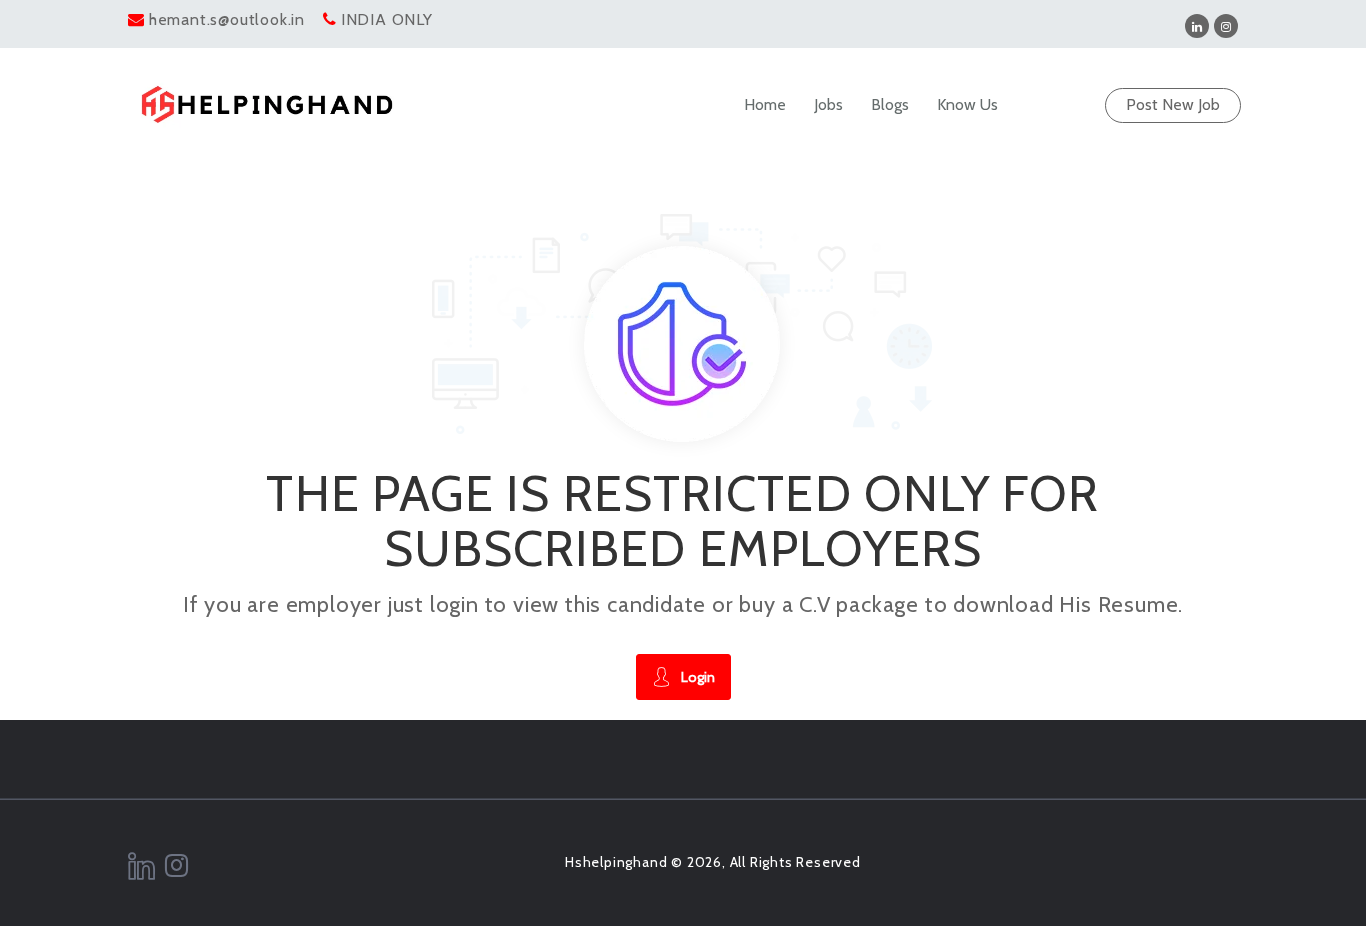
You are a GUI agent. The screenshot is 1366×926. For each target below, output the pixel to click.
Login (698, 677)
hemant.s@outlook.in (227, 19)
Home (765, 104)
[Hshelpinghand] (267, 104)
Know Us (967, 104)
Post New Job (1173, 104)
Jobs (828, 104)
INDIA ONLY (387, 19)
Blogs (890, 104)
